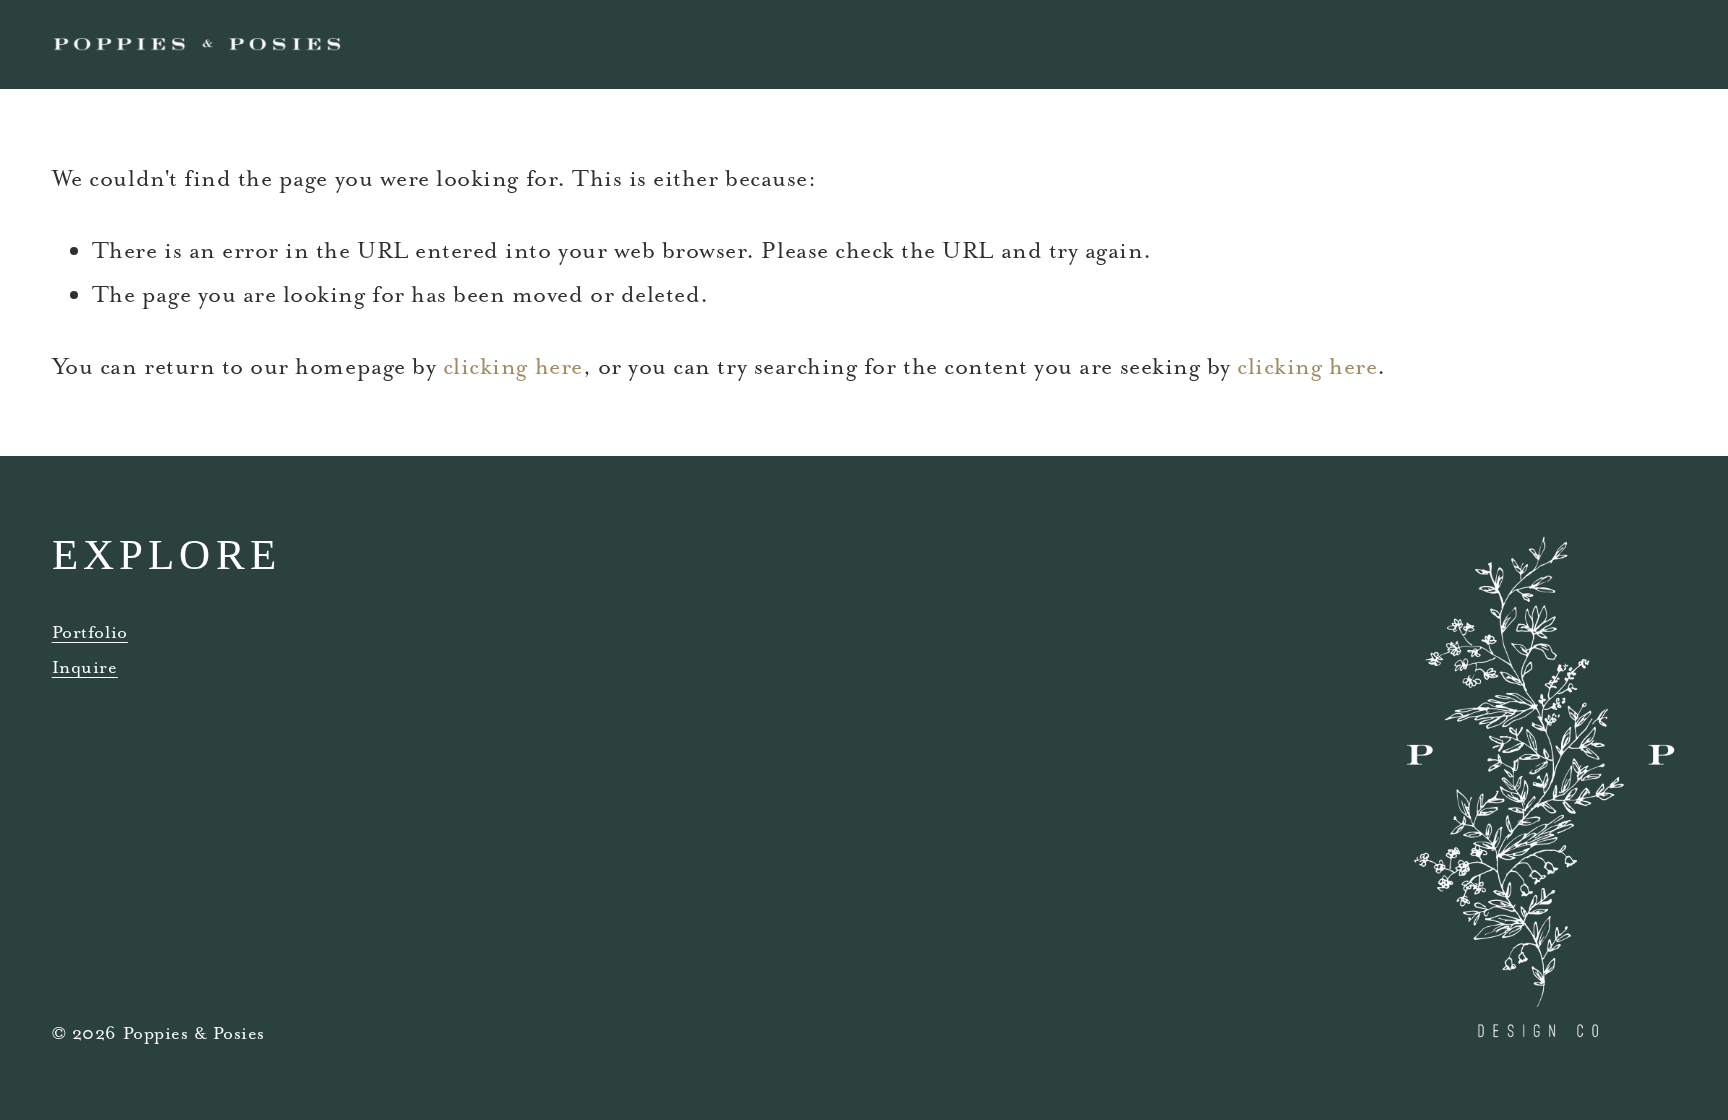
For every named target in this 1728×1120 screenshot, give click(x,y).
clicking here (513, 366)
